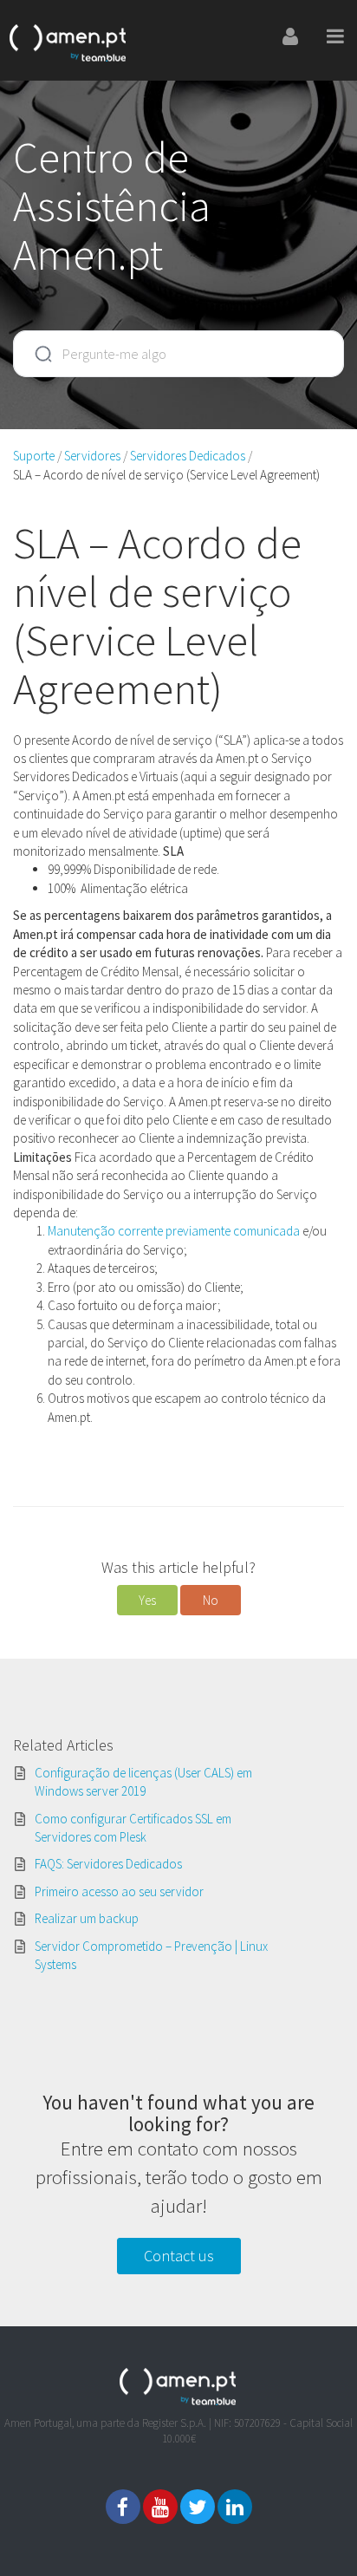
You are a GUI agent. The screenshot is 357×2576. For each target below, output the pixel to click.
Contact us (179, 2256)
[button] (147, 1600)
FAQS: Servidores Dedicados (108, 1864)
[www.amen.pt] (68, 40)
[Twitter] (198, 2507)
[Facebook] (123, 2507)
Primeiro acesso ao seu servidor (119, 1891)
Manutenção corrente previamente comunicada (175, 1231)
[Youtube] (160, 2507)
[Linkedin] (235, 2507)
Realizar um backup (87, 1918)
